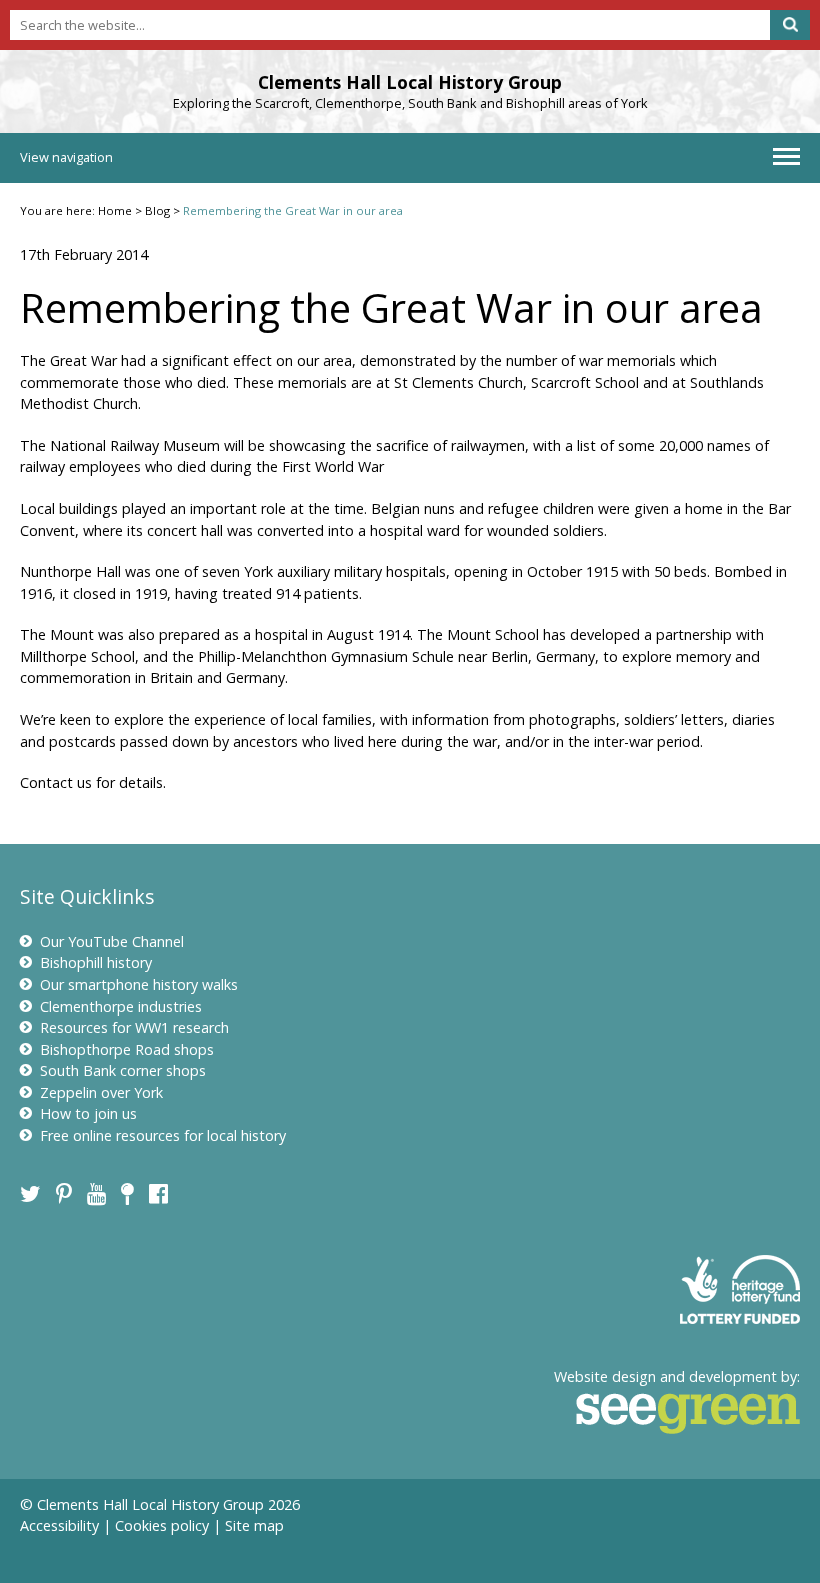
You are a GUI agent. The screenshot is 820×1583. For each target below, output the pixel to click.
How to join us (88, 1113)
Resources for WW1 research (134, 1027)
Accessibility (59, 1525)
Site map (254, 1525)
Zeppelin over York (101, 1092)
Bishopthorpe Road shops (127, 1049)
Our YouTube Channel (112, 941)
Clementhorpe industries (121, 1006)
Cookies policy (162, 1525)
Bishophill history (96, 962)
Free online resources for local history (163, 1135)
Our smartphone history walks (139, 984)
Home (115, 210)
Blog (157, 210)
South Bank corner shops (123, 1070)
